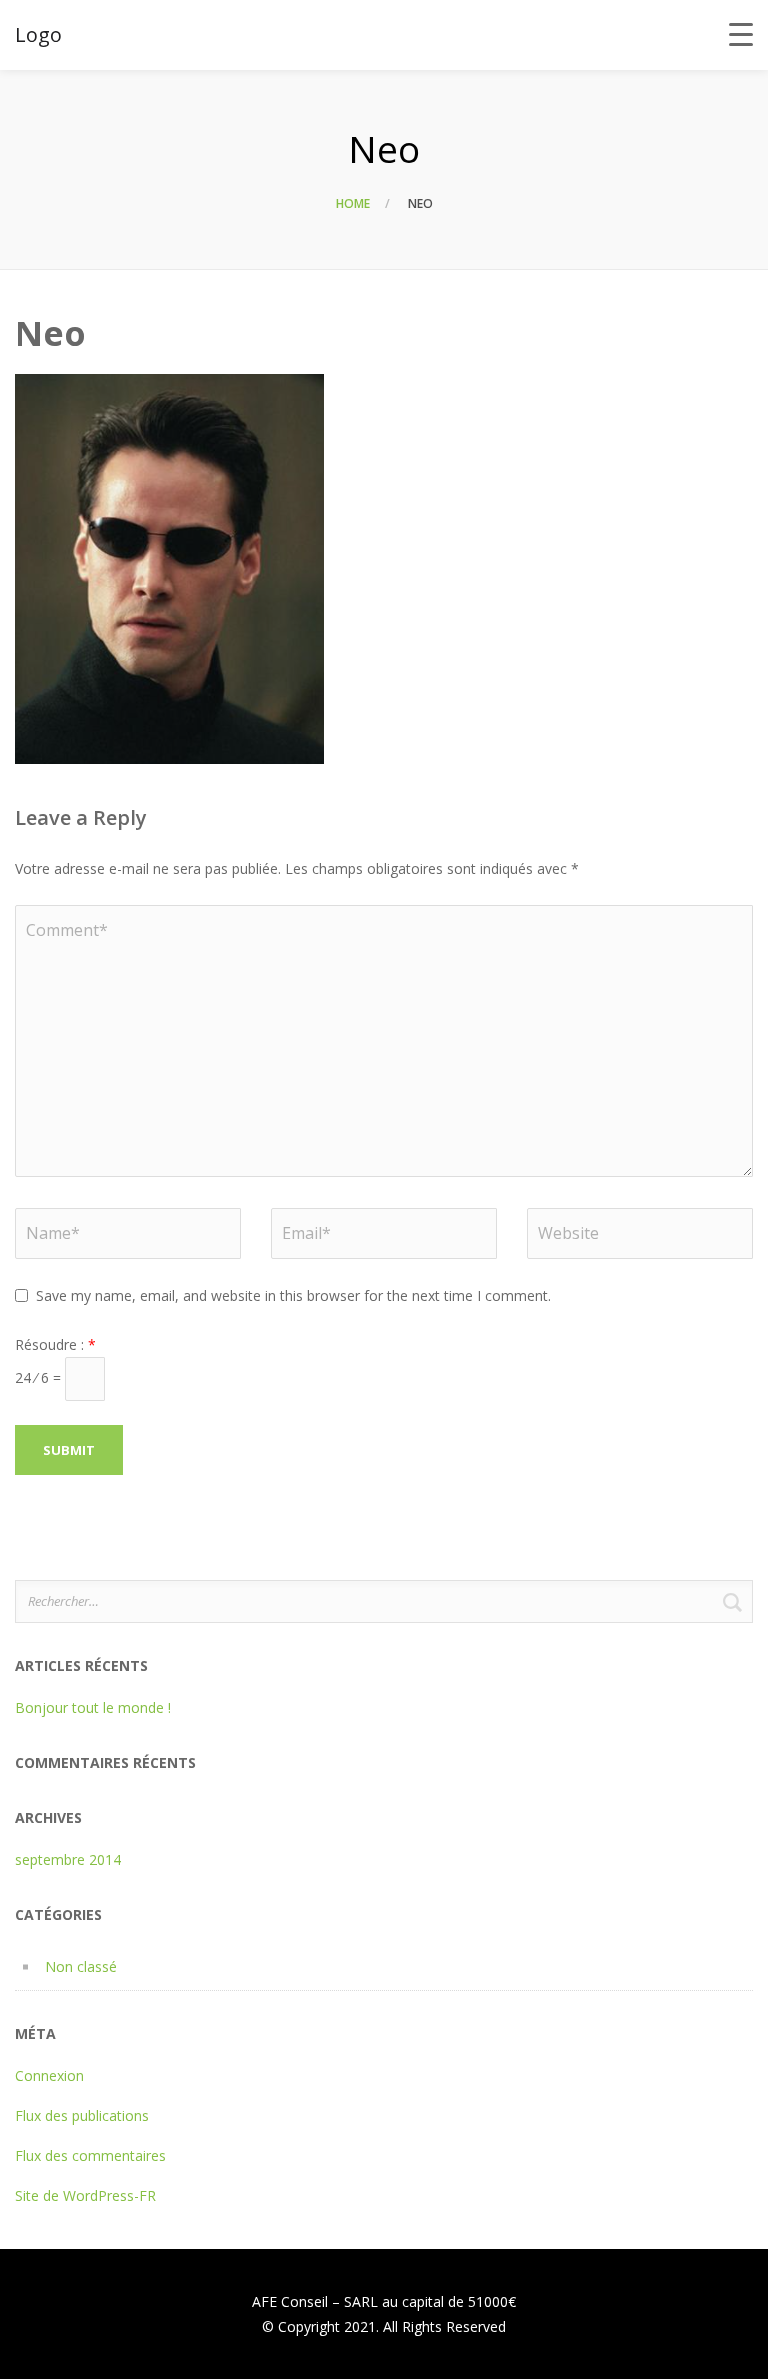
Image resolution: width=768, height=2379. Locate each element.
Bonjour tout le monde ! (93, 1707)
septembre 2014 (68, 1859)
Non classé (81, 1966)
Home (353, 203)
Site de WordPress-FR (85, 2195)
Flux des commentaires (90, 2155)
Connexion (49, 2075)
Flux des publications (82, 2115)
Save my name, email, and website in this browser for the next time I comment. (293, 1295)
